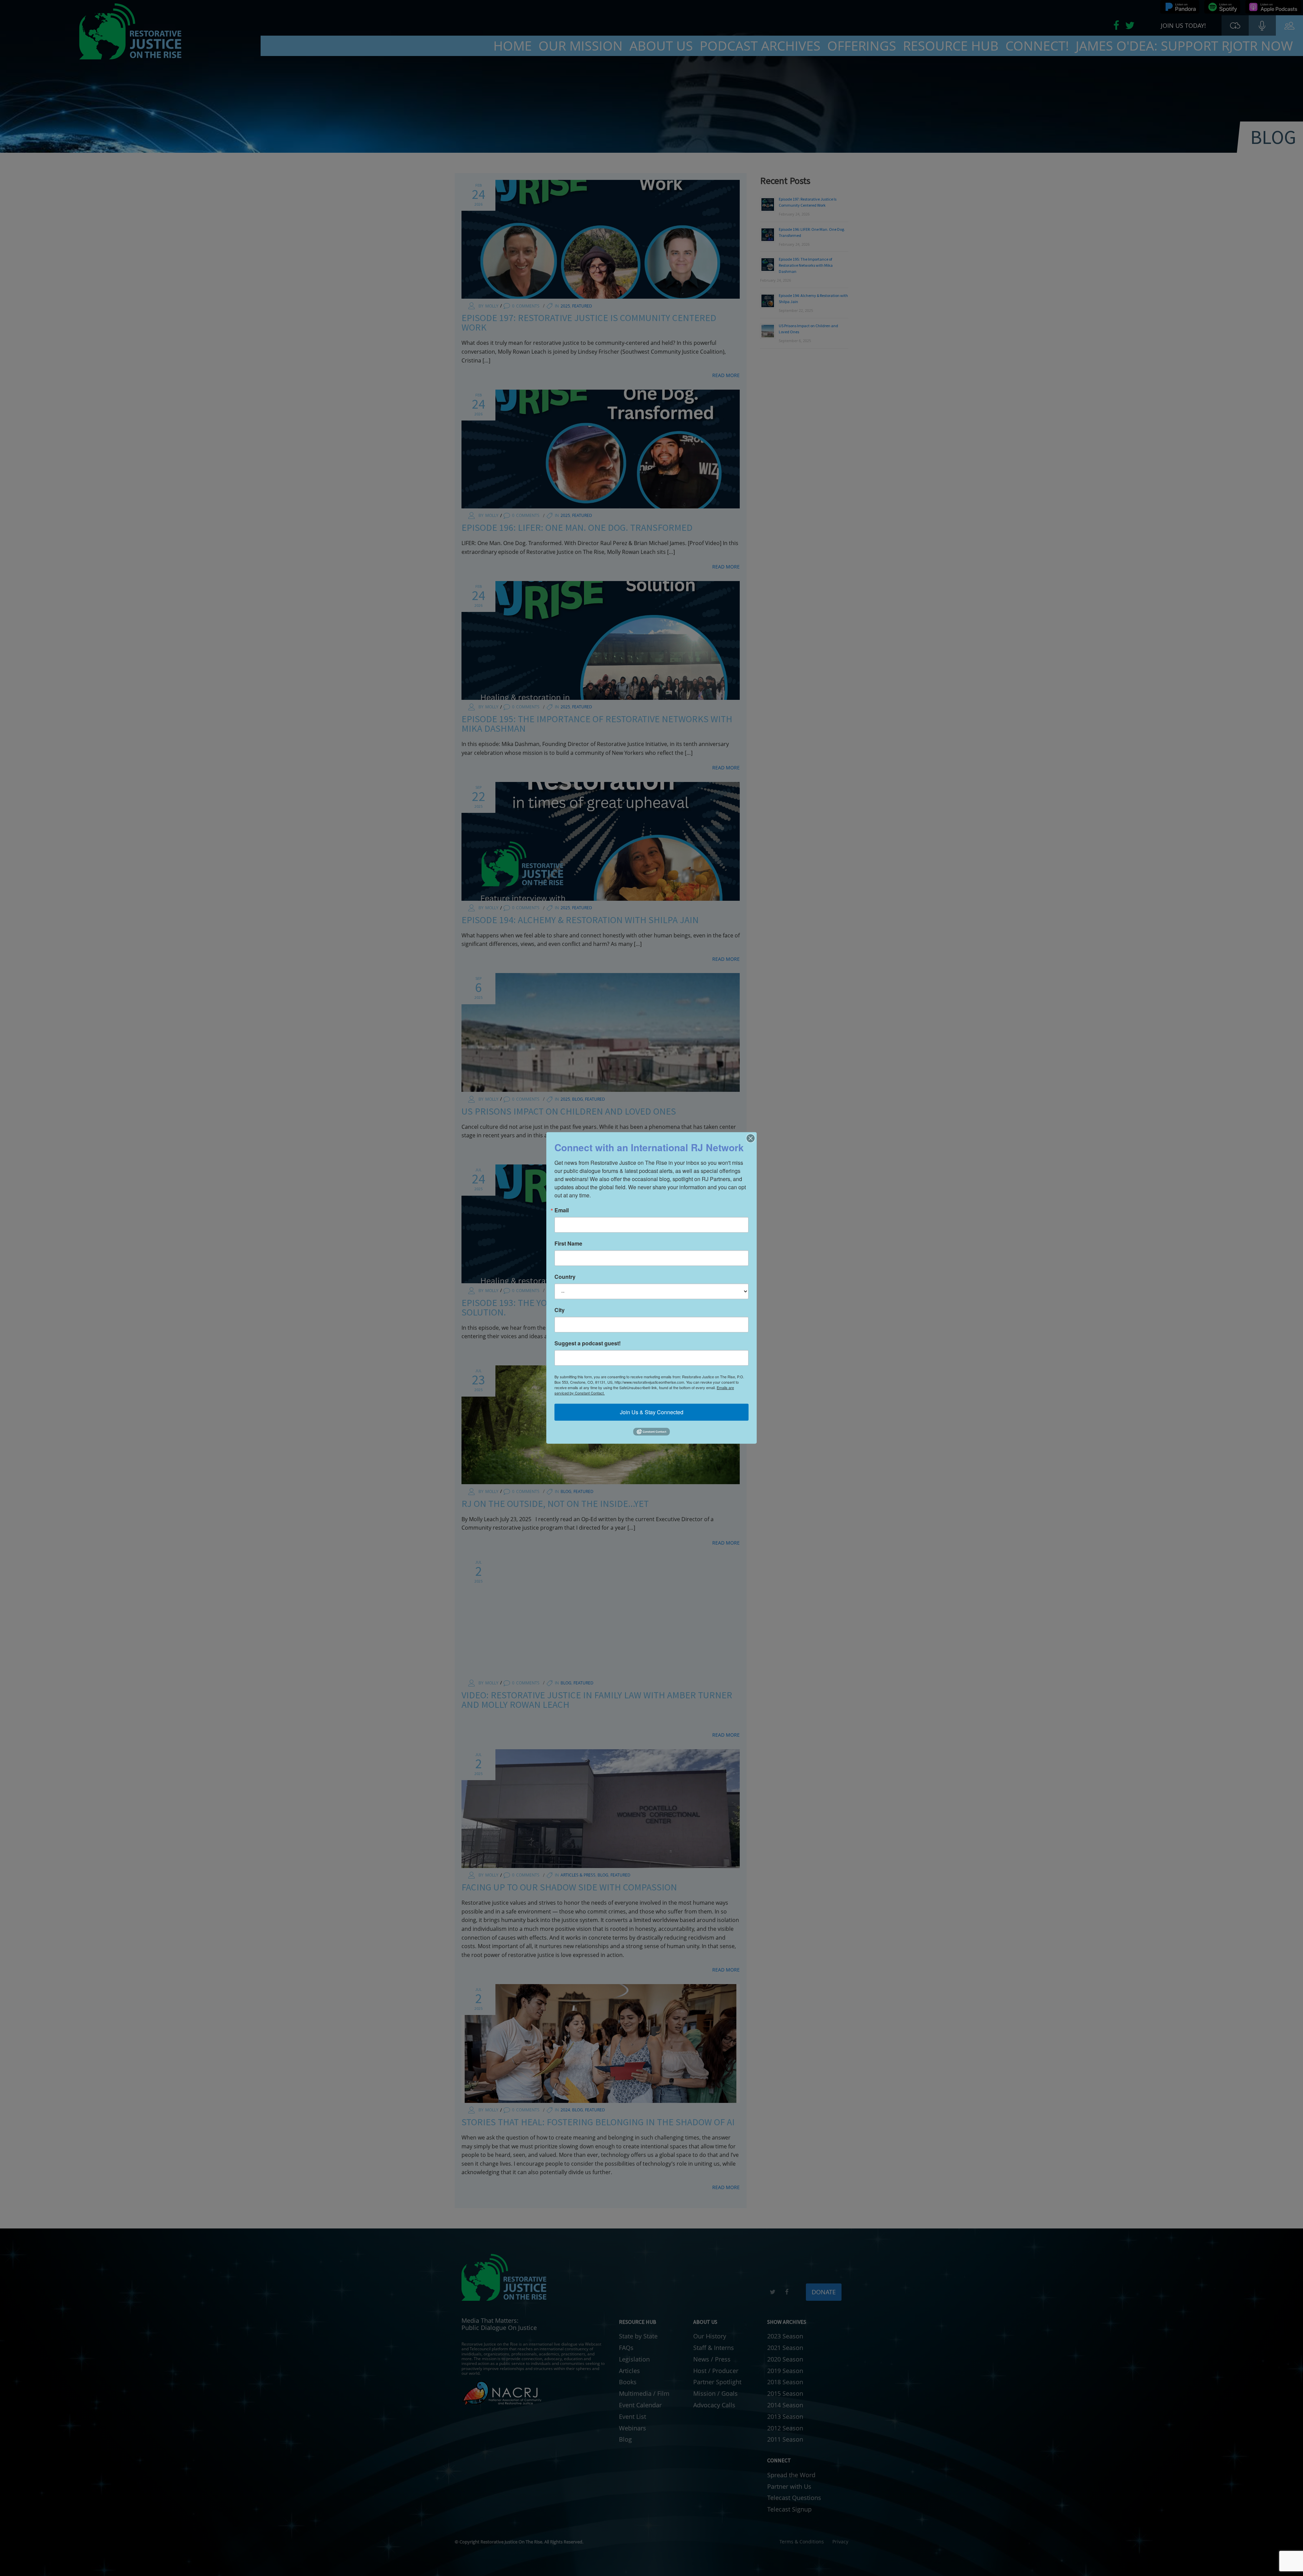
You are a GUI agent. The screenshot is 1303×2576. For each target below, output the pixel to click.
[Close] (751, 1138)
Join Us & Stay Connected (652, 1412)
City (560, 1310)
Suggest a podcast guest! (588, 1343)
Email (562, 1210)
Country (565, 1277)
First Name (568, 1244)
